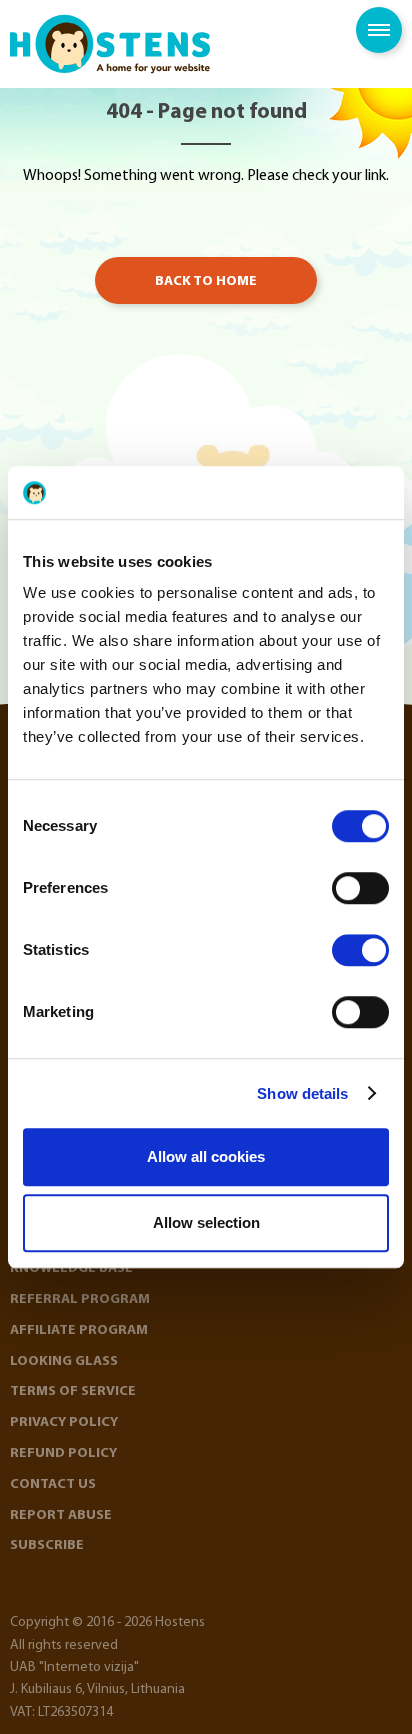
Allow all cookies (206, 1156)
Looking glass (64, 1361)
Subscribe (47, 1545)
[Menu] (379, 30)
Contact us (53, 1484)
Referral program (80, 1299)
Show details (302, 1093)
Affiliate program (79, 1330)
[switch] (360, 888)
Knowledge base (71, 1268)
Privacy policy (64, 1422)
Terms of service (73, 1391)
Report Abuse (61, 1515)
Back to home (206, 281)
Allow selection (206, 1222)
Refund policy (63, 1453)
